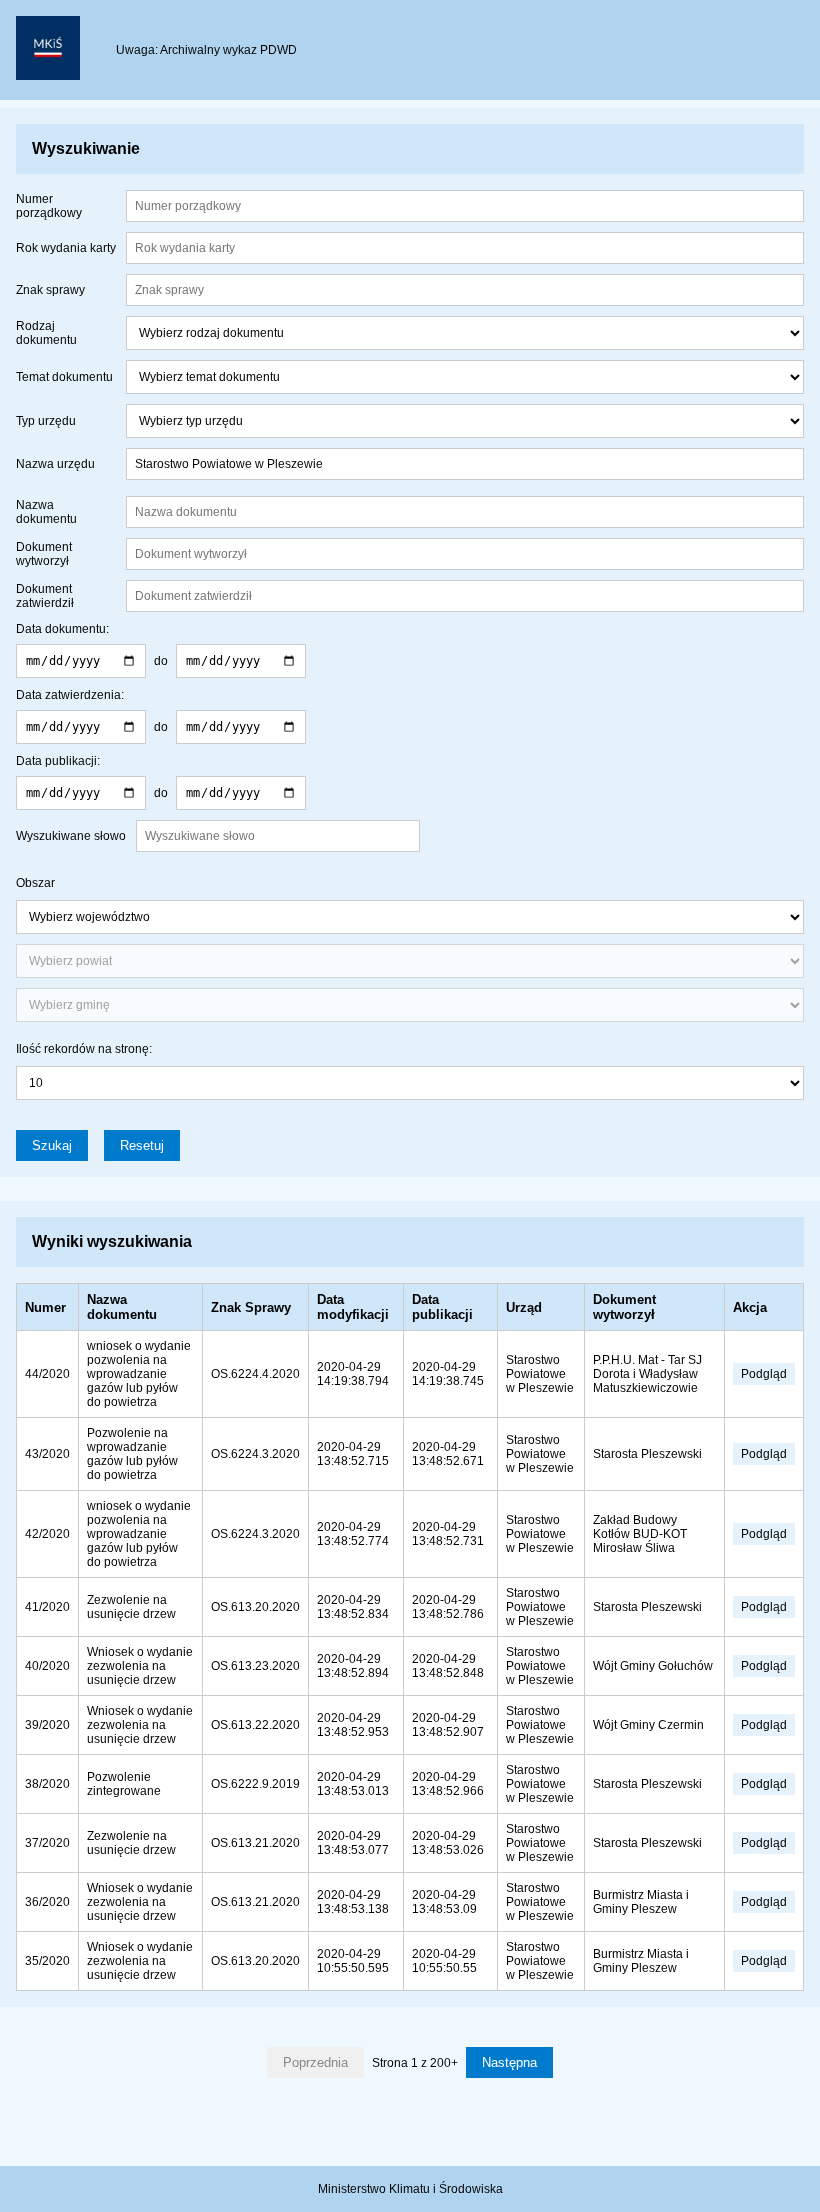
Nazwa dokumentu (46, 512)
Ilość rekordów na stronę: (84, 1049)
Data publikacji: (58, 761)
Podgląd (764, 1374)
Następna (509, 2062)
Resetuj (142, 1145)
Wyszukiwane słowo (71, 836)
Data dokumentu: (62, 629)
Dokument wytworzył (44, 554)
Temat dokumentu (64, 377)
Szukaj (52, 1145)
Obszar (35, 883)
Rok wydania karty (66, 248)
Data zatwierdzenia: (70, 695)
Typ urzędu (46, 421)
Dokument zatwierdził (45, 596)
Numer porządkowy (49, 206)
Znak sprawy (50, 290)
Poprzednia (315, 2062)
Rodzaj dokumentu (46, 333)
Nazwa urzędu (55, 464)
